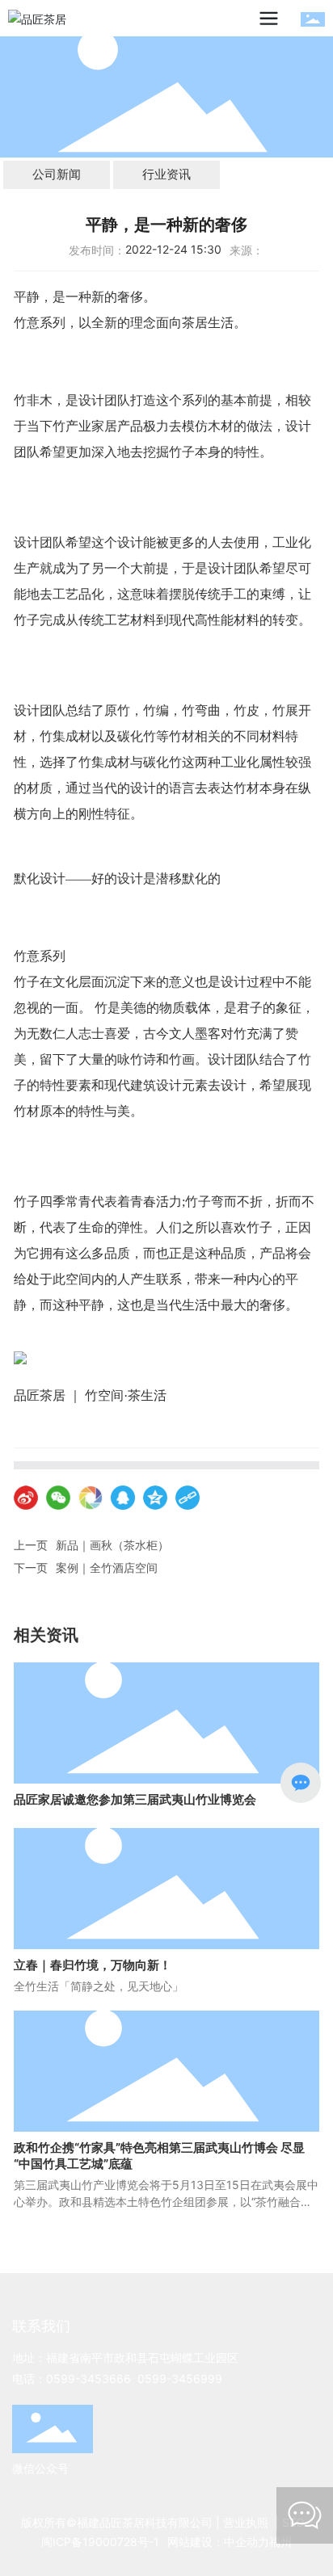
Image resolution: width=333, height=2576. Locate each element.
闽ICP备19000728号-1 (100, 2542)
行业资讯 (166, 174)
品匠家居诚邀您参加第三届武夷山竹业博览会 (135, 1799)
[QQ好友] (123, 1498)
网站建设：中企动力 (218, 2542)
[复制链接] (188, 1498)
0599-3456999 (180, 2378)
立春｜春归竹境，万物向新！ (93, 1965)
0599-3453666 (89, 2378)
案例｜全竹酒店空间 (107, 1567)
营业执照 (246, 2522)
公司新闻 (57, 174)
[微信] (58, 1498)
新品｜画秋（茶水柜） (112, 1545)
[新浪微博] (26, 1498)
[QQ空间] (155, 1498)
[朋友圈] (91, 1498)
